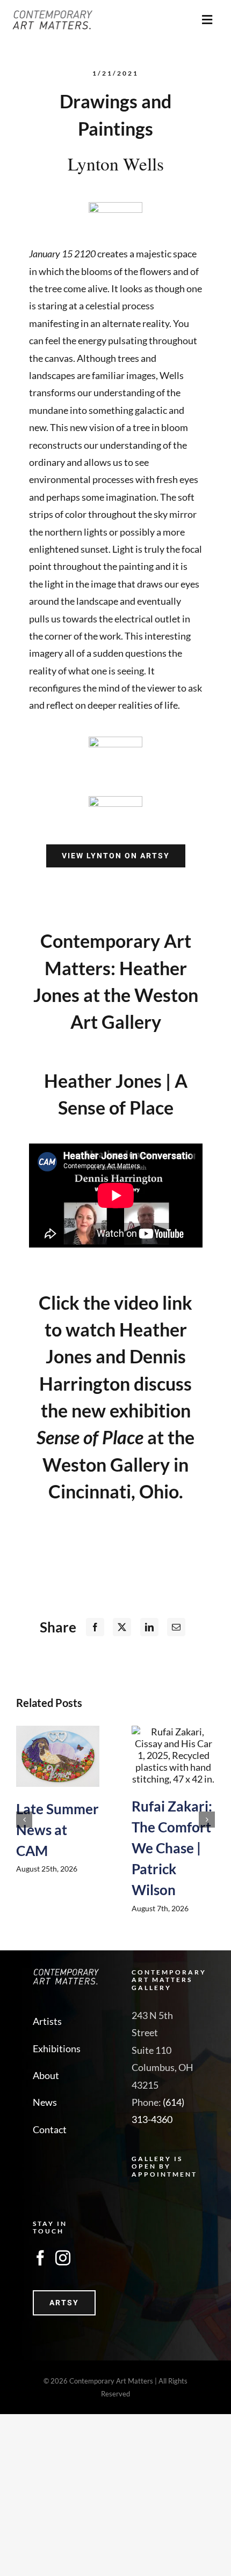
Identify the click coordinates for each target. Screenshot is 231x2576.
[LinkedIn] (149, 1627)
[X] (122, 1627)
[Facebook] (95, 1627)
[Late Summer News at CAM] (58, 1756)
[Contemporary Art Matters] (53, 15)
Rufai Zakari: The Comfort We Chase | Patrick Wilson (172, 1848)
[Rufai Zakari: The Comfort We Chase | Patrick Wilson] (173, 1755)
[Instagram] (63, 2258)
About (46, 2075)
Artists (47, 2021)
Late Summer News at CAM (57, 1830)
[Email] (176, 1627)
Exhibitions (57, 2048)
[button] (24, 1820)
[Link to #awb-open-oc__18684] (207, 20)
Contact (50, 2129)
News (45, 2102)
